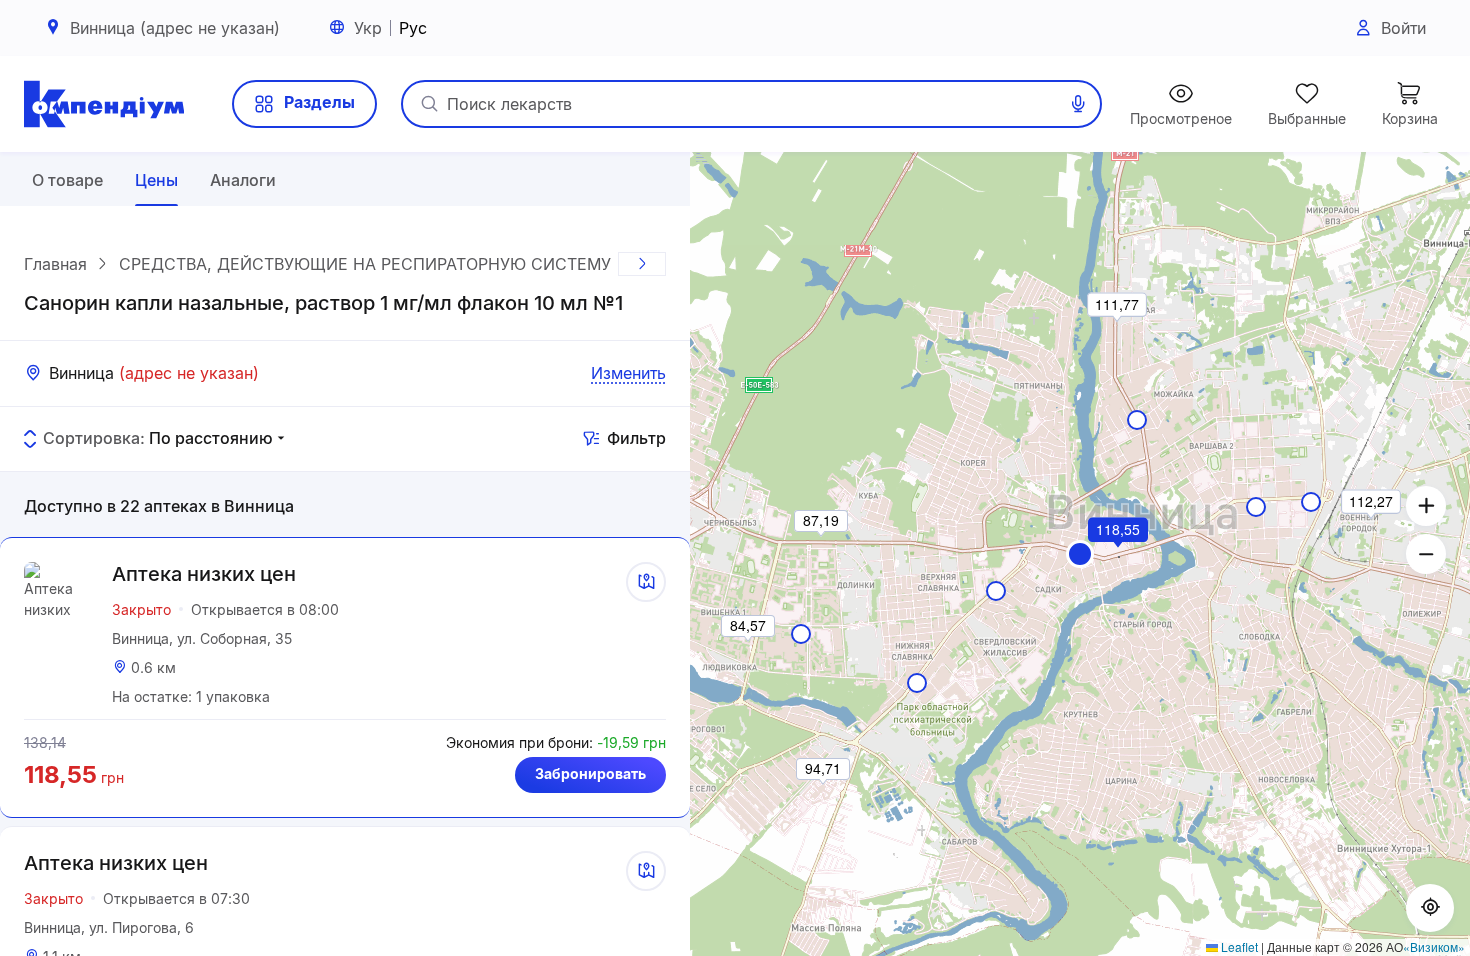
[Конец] (642, 264)
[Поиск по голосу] (1078, 104)
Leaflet (1238, 946)
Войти (1403, 28)
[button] (1080, 554)
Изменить (628, 373)
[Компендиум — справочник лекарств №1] (104, 104)
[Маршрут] (646, 582)
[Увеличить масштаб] (1426, 506)
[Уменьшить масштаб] (1426, 554)
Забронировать (590, 773)
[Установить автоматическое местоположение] (1430, 908)
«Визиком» (1434, 946)
